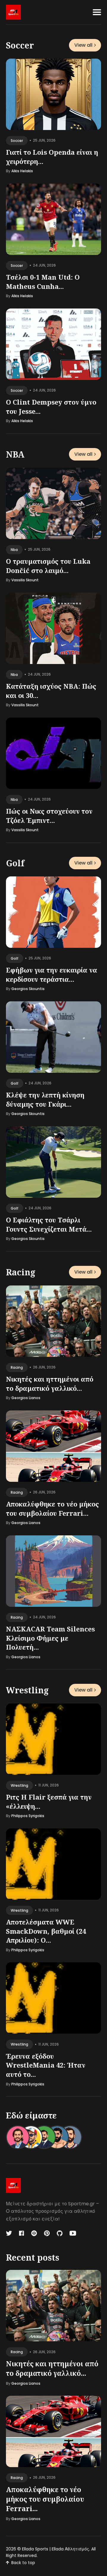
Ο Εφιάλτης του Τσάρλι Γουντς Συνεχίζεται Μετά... (49, 1224)
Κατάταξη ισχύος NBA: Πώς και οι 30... (51, 690)
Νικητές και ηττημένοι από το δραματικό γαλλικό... (50, 1383)
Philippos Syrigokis (28, 1816)
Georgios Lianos (26, 1398)
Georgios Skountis (28, 989)
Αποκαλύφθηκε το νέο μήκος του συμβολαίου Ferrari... (52, 1508)
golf (15, 958)
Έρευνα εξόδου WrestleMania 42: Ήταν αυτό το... (46, 2065)
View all (83, 45)
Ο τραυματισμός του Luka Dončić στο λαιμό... (48, 565)
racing (17, 1367)
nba (14, 549)
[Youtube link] (73, 2233)
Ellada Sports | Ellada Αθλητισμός (56, 2549)
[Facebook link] (22, 2233)
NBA (15, 454)
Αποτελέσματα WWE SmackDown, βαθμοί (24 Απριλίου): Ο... (46, 1931)
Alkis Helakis (22, 171)
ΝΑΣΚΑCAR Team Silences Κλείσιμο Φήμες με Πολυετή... (50, 1638)
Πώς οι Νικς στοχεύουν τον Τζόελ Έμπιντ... (49, 815)
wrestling (19, 1785)
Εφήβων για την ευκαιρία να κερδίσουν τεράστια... (52, 974)
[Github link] (60, 2233)
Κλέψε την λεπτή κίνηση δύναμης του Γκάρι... (45, 1099)
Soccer (20, 45)
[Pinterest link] (47, 2233)
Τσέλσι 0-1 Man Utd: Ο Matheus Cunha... (43, 282)
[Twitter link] (10, 2233)
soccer (17, 141)
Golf (15, 863)
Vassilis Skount (25, 580)
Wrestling (27, 1690)
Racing (21, 1272)
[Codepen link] (34, 2233)
